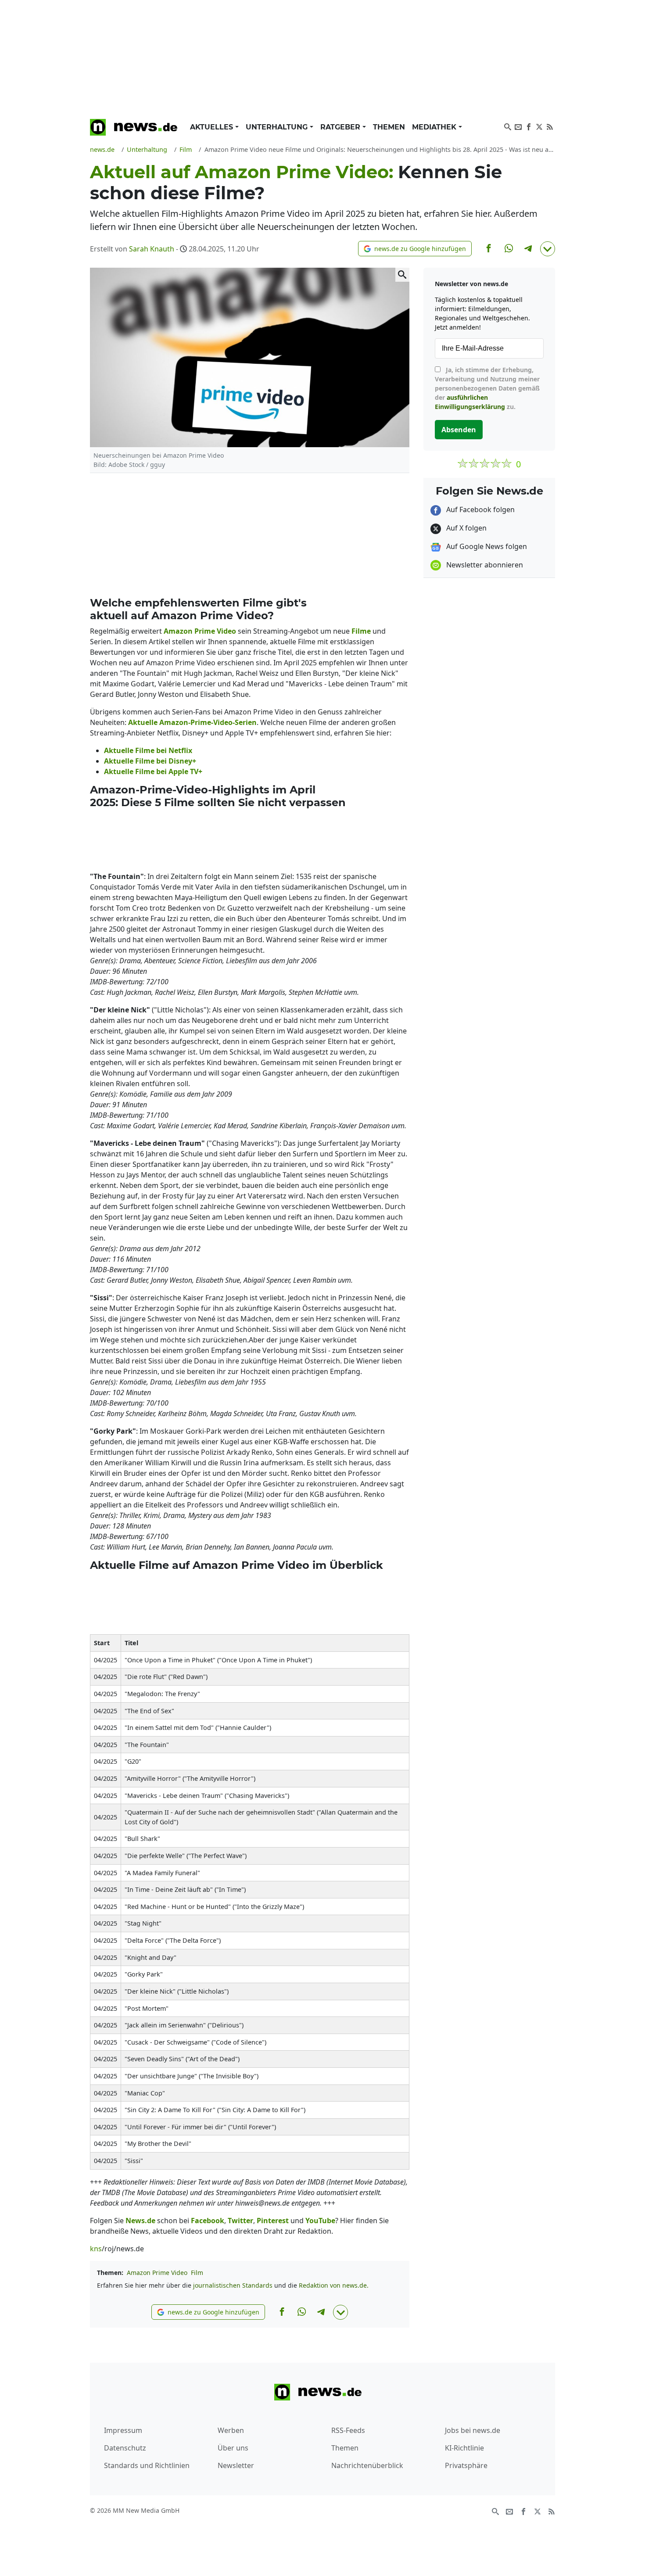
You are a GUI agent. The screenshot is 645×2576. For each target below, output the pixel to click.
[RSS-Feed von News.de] (550, 126)
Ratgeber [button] (341, 127)
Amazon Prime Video (157, 2273)
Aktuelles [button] (213, 127)
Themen (389, 127)
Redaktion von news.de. (334, 2285)
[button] (415, 249)
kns (96, 2249)
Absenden (459, 430)
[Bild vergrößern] (402, 275)
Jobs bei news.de (473, 2430)
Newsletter (236, 2465)
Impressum (123, 2430)
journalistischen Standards (233, 2285)
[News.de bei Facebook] (529, 126)
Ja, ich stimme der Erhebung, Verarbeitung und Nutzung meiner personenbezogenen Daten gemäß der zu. (487, 388)
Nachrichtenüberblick (367, 2465)
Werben (231, 2430)
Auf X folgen (466, 528)
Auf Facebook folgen (480, 509)
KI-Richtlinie (464, 2448)
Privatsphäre (466, 2465)
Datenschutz (125, 2448)
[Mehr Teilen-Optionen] (548, 249)
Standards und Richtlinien (147, 2465)
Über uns (233, 2448)
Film (197, 2273)
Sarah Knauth (152, 249)
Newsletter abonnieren (484, 565)
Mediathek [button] (435, 127)
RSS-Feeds (348, 2430)
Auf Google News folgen (486, 546)
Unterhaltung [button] (278, 127)
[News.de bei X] (539, 126)
